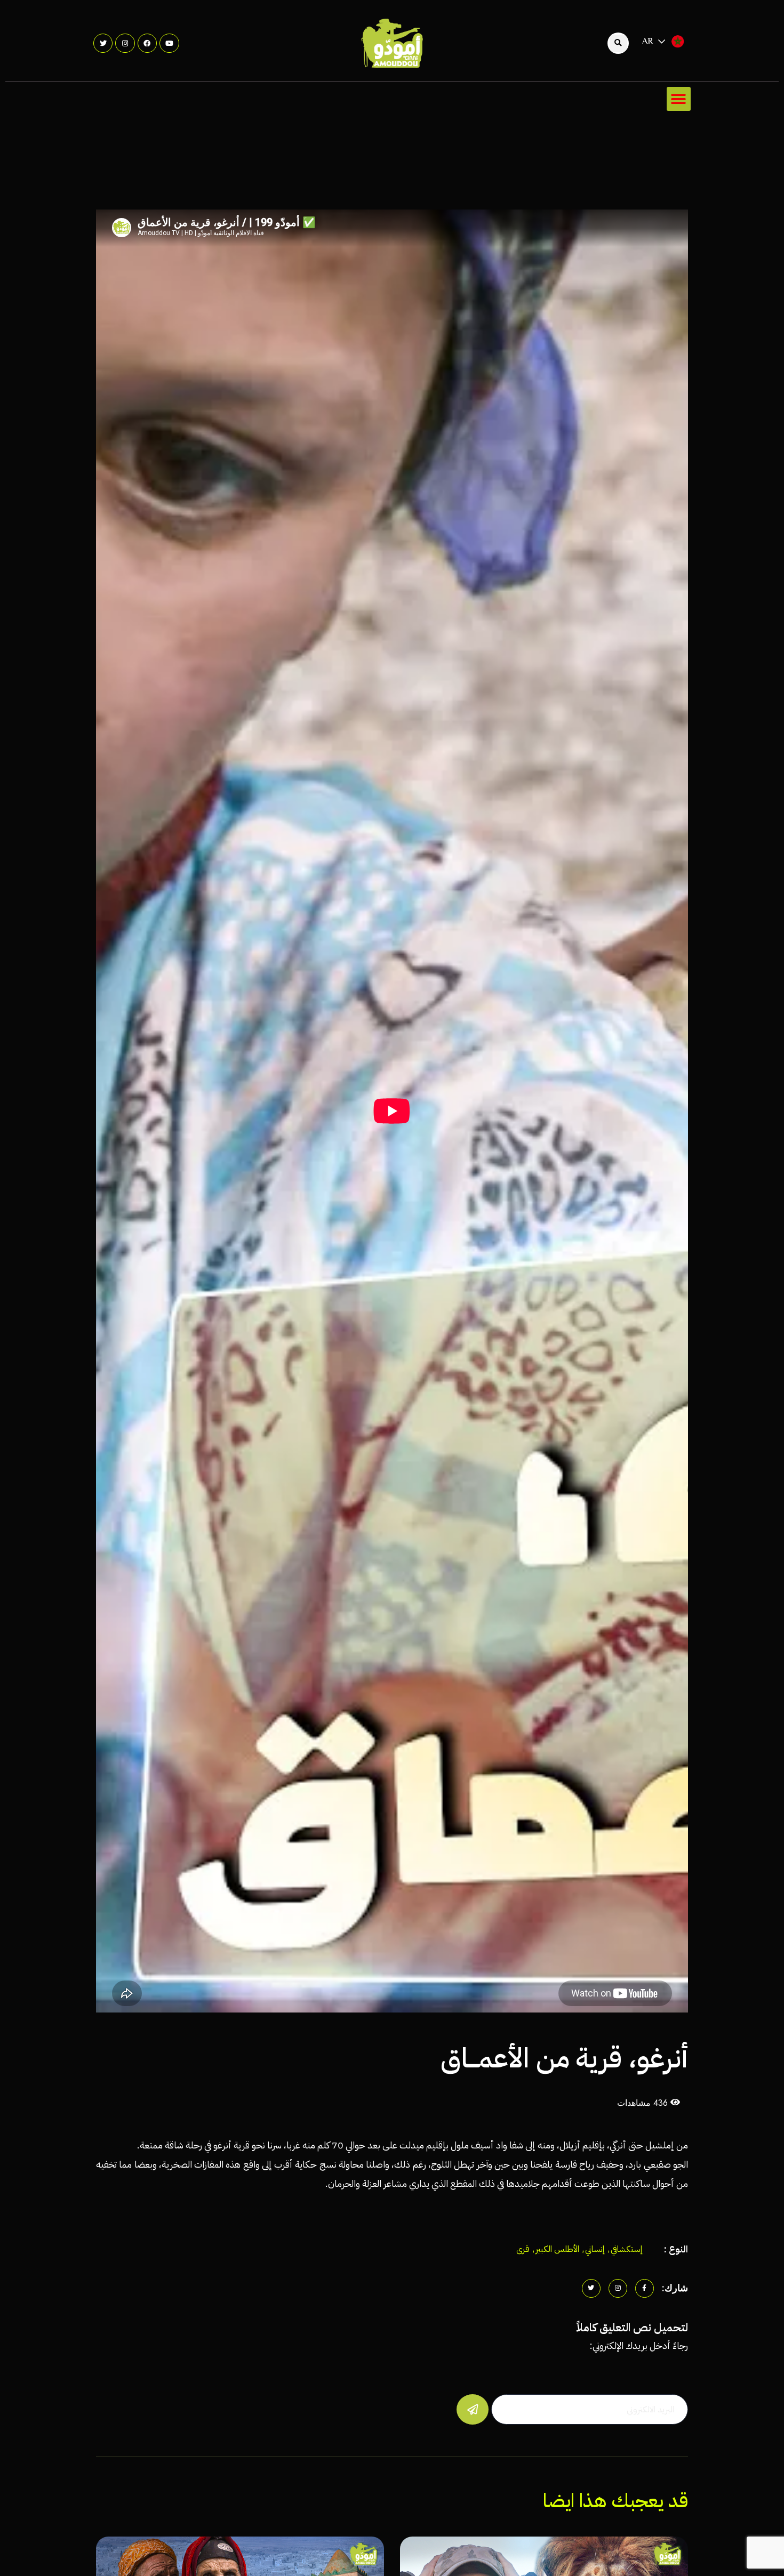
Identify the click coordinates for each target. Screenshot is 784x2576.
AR (648, 42)
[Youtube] (169, 43)
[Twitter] (103, 43)
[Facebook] (147, 43)
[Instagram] (125, 43)
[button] (679, 99)
